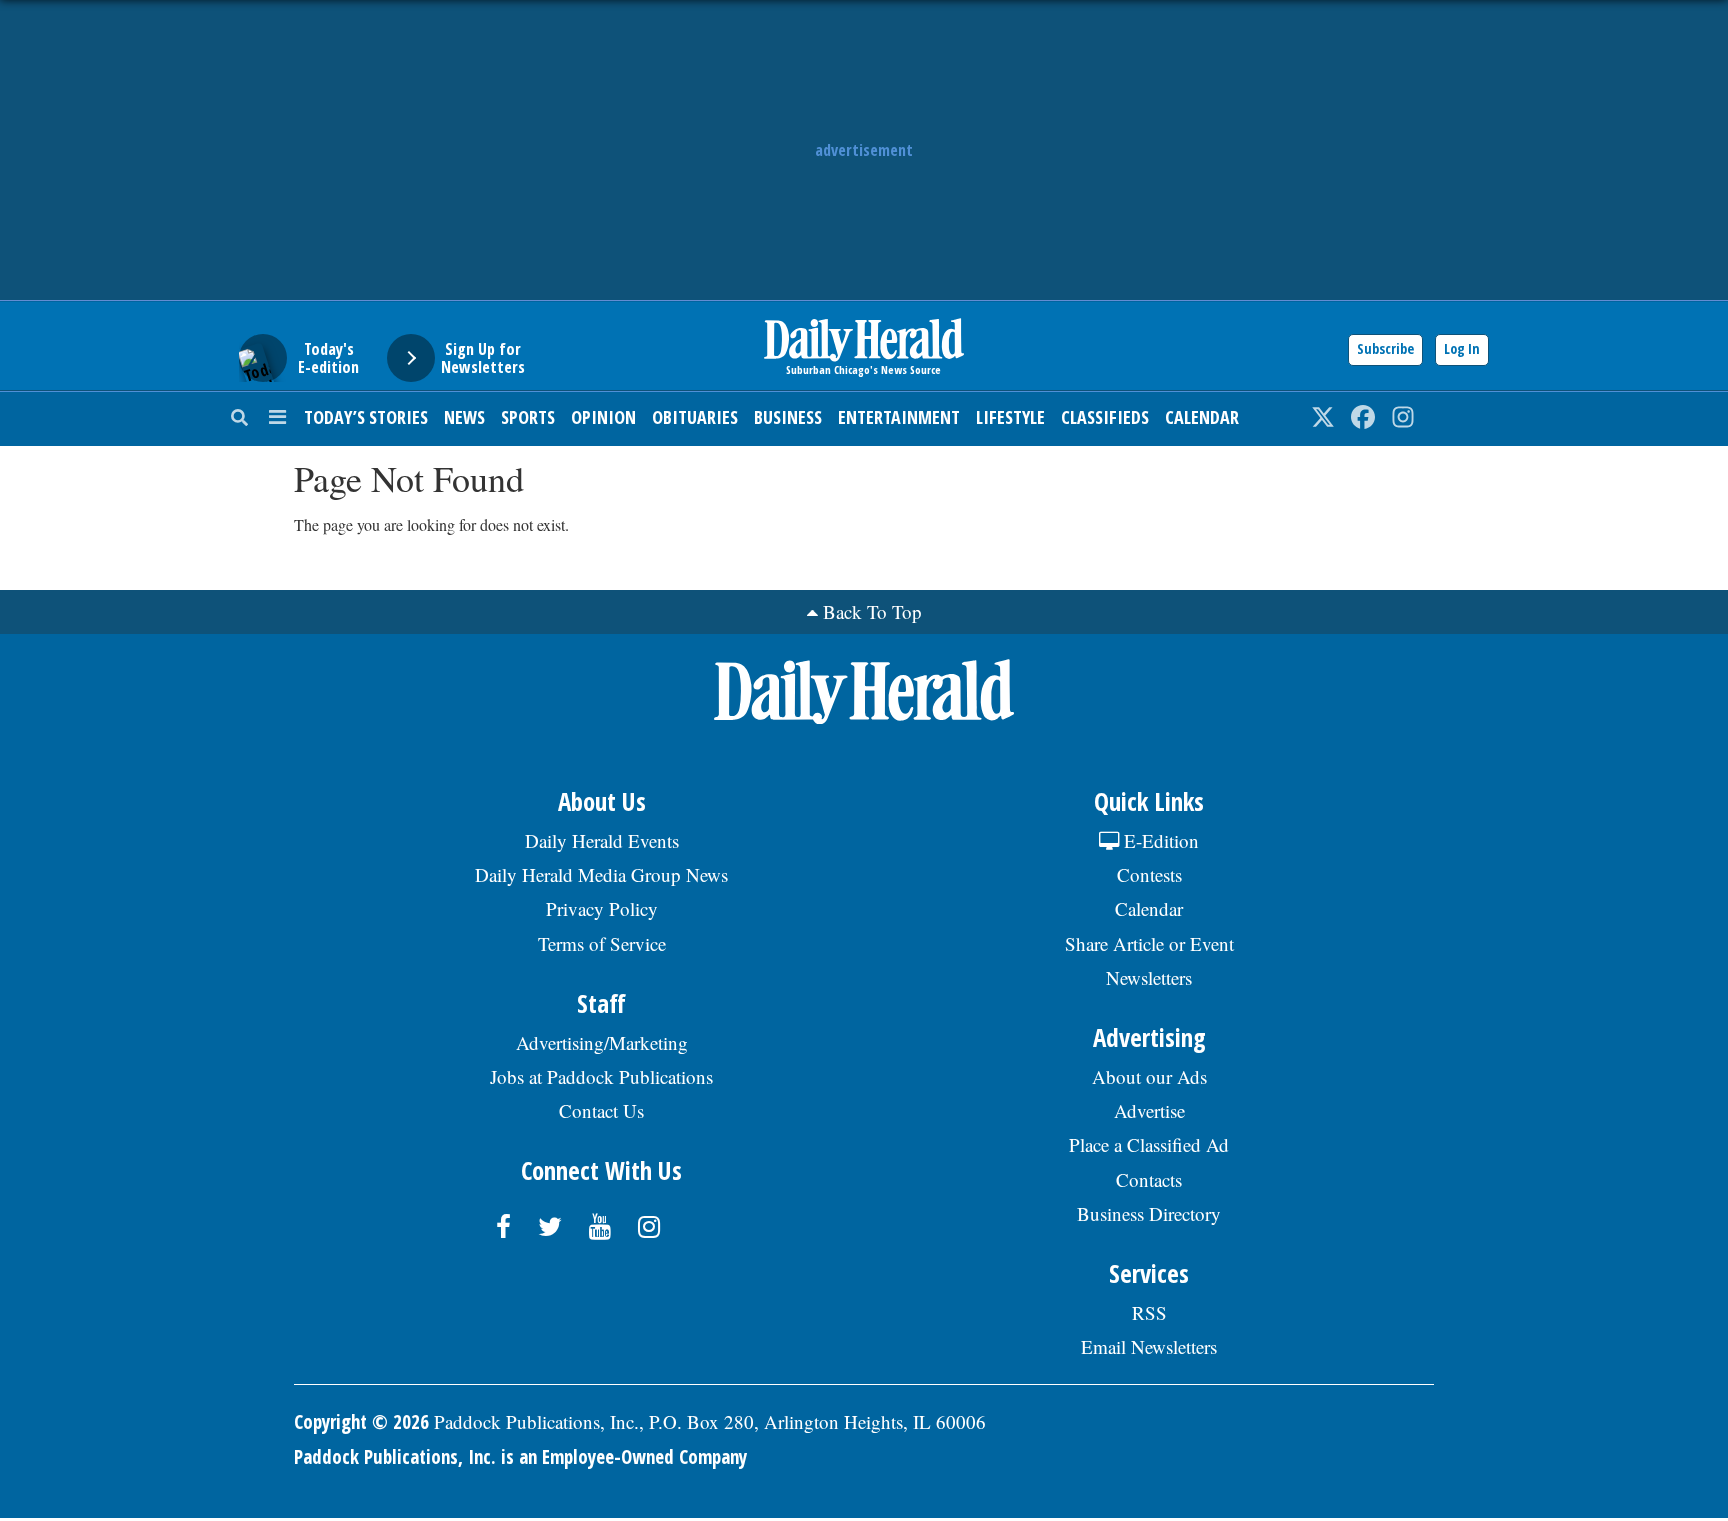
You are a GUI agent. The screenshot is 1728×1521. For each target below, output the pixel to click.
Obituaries (695, 417)
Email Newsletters (1149, 1346)
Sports (528, 417)
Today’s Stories (366, 417)
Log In (1462, 348)
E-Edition (1159, 840)
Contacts (1149, 1179)
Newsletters (1149, 977)
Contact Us (601, 1110)
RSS (1149, 1312)
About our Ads (1149, 1076)
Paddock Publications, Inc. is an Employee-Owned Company (520, 1457)
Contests (1149, 874)
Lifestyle (1010, 417)
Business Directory (1149, 1213)
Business (788, 417)
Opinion (603, 417)
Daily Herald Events (602, 840)
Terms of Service (602, 943)
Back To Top (872, 611)
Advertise (1149, 1110)
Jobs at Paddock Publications (601, 1076)
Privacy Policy (602, 908)
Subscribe (1385, 348)
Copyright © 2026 (361, 1422)
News (464, 417)
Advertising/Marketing (602, 1042)
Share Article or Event (1149, 943)
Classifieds (1105, 417)
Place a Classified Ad (1149, 1144)
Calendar (1202, 417)
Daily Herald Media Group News (601, 874)
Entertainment (899, 417)
